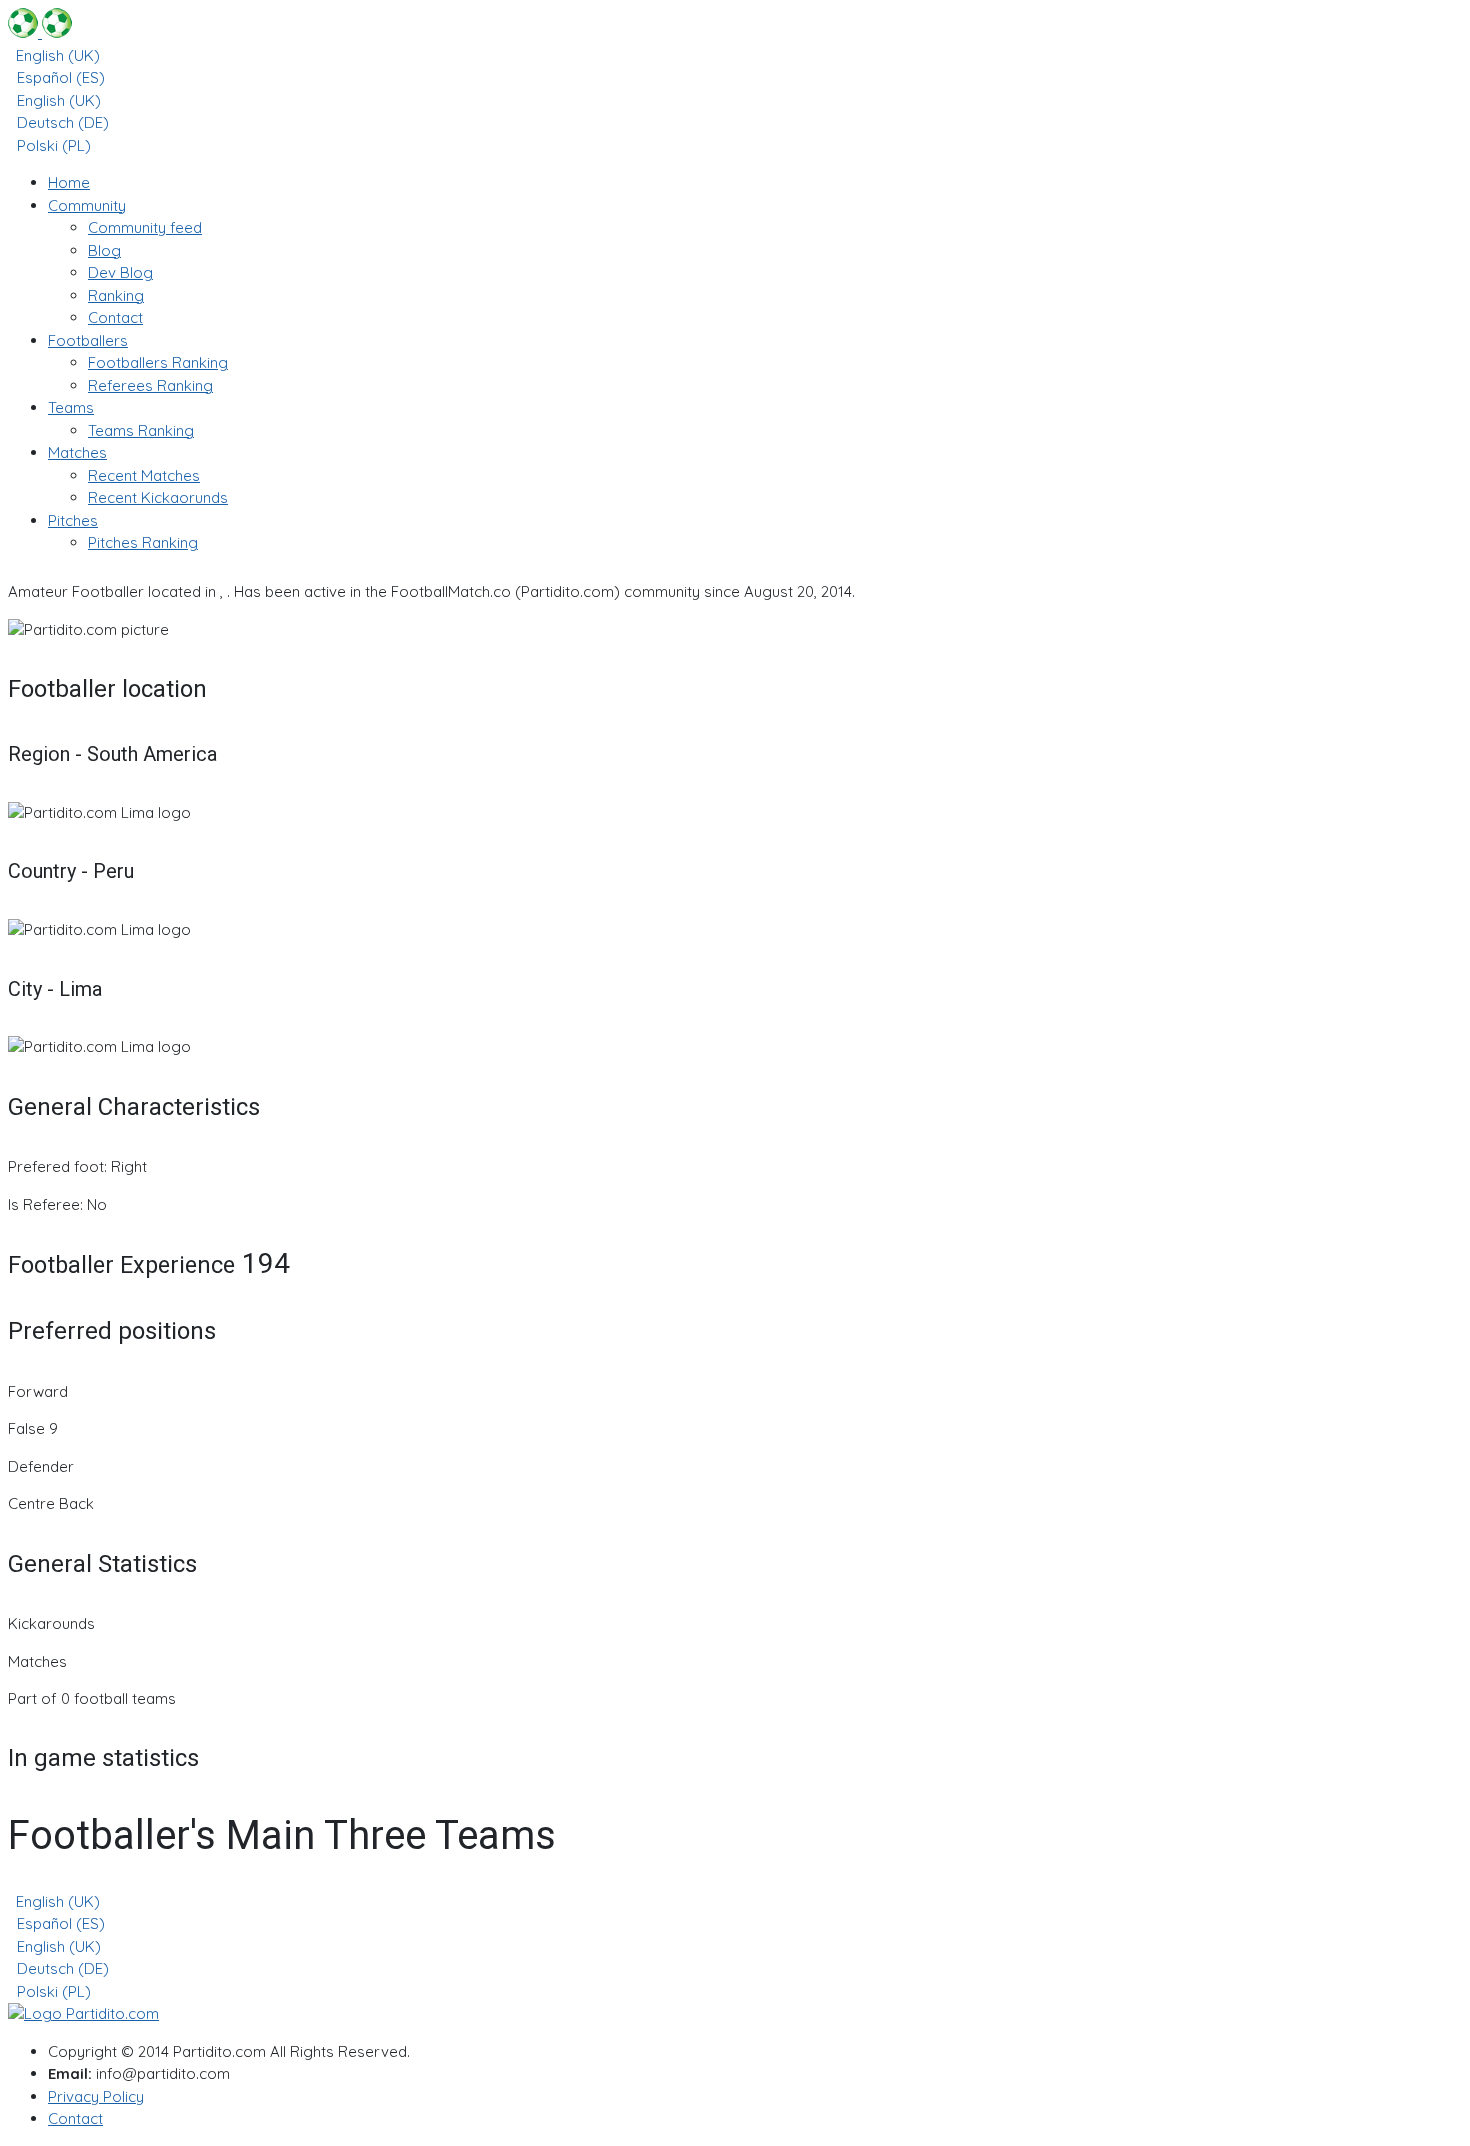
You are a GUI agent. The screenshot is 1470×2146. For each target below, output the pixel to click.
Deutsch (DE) (61, 122)
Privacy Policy (96, 2096)
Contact (75, 2118)
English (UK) (56, 55)
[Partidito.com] (40, 32)
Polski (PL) (52, 145)
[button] (87, 205)
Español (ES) (59, 77)
